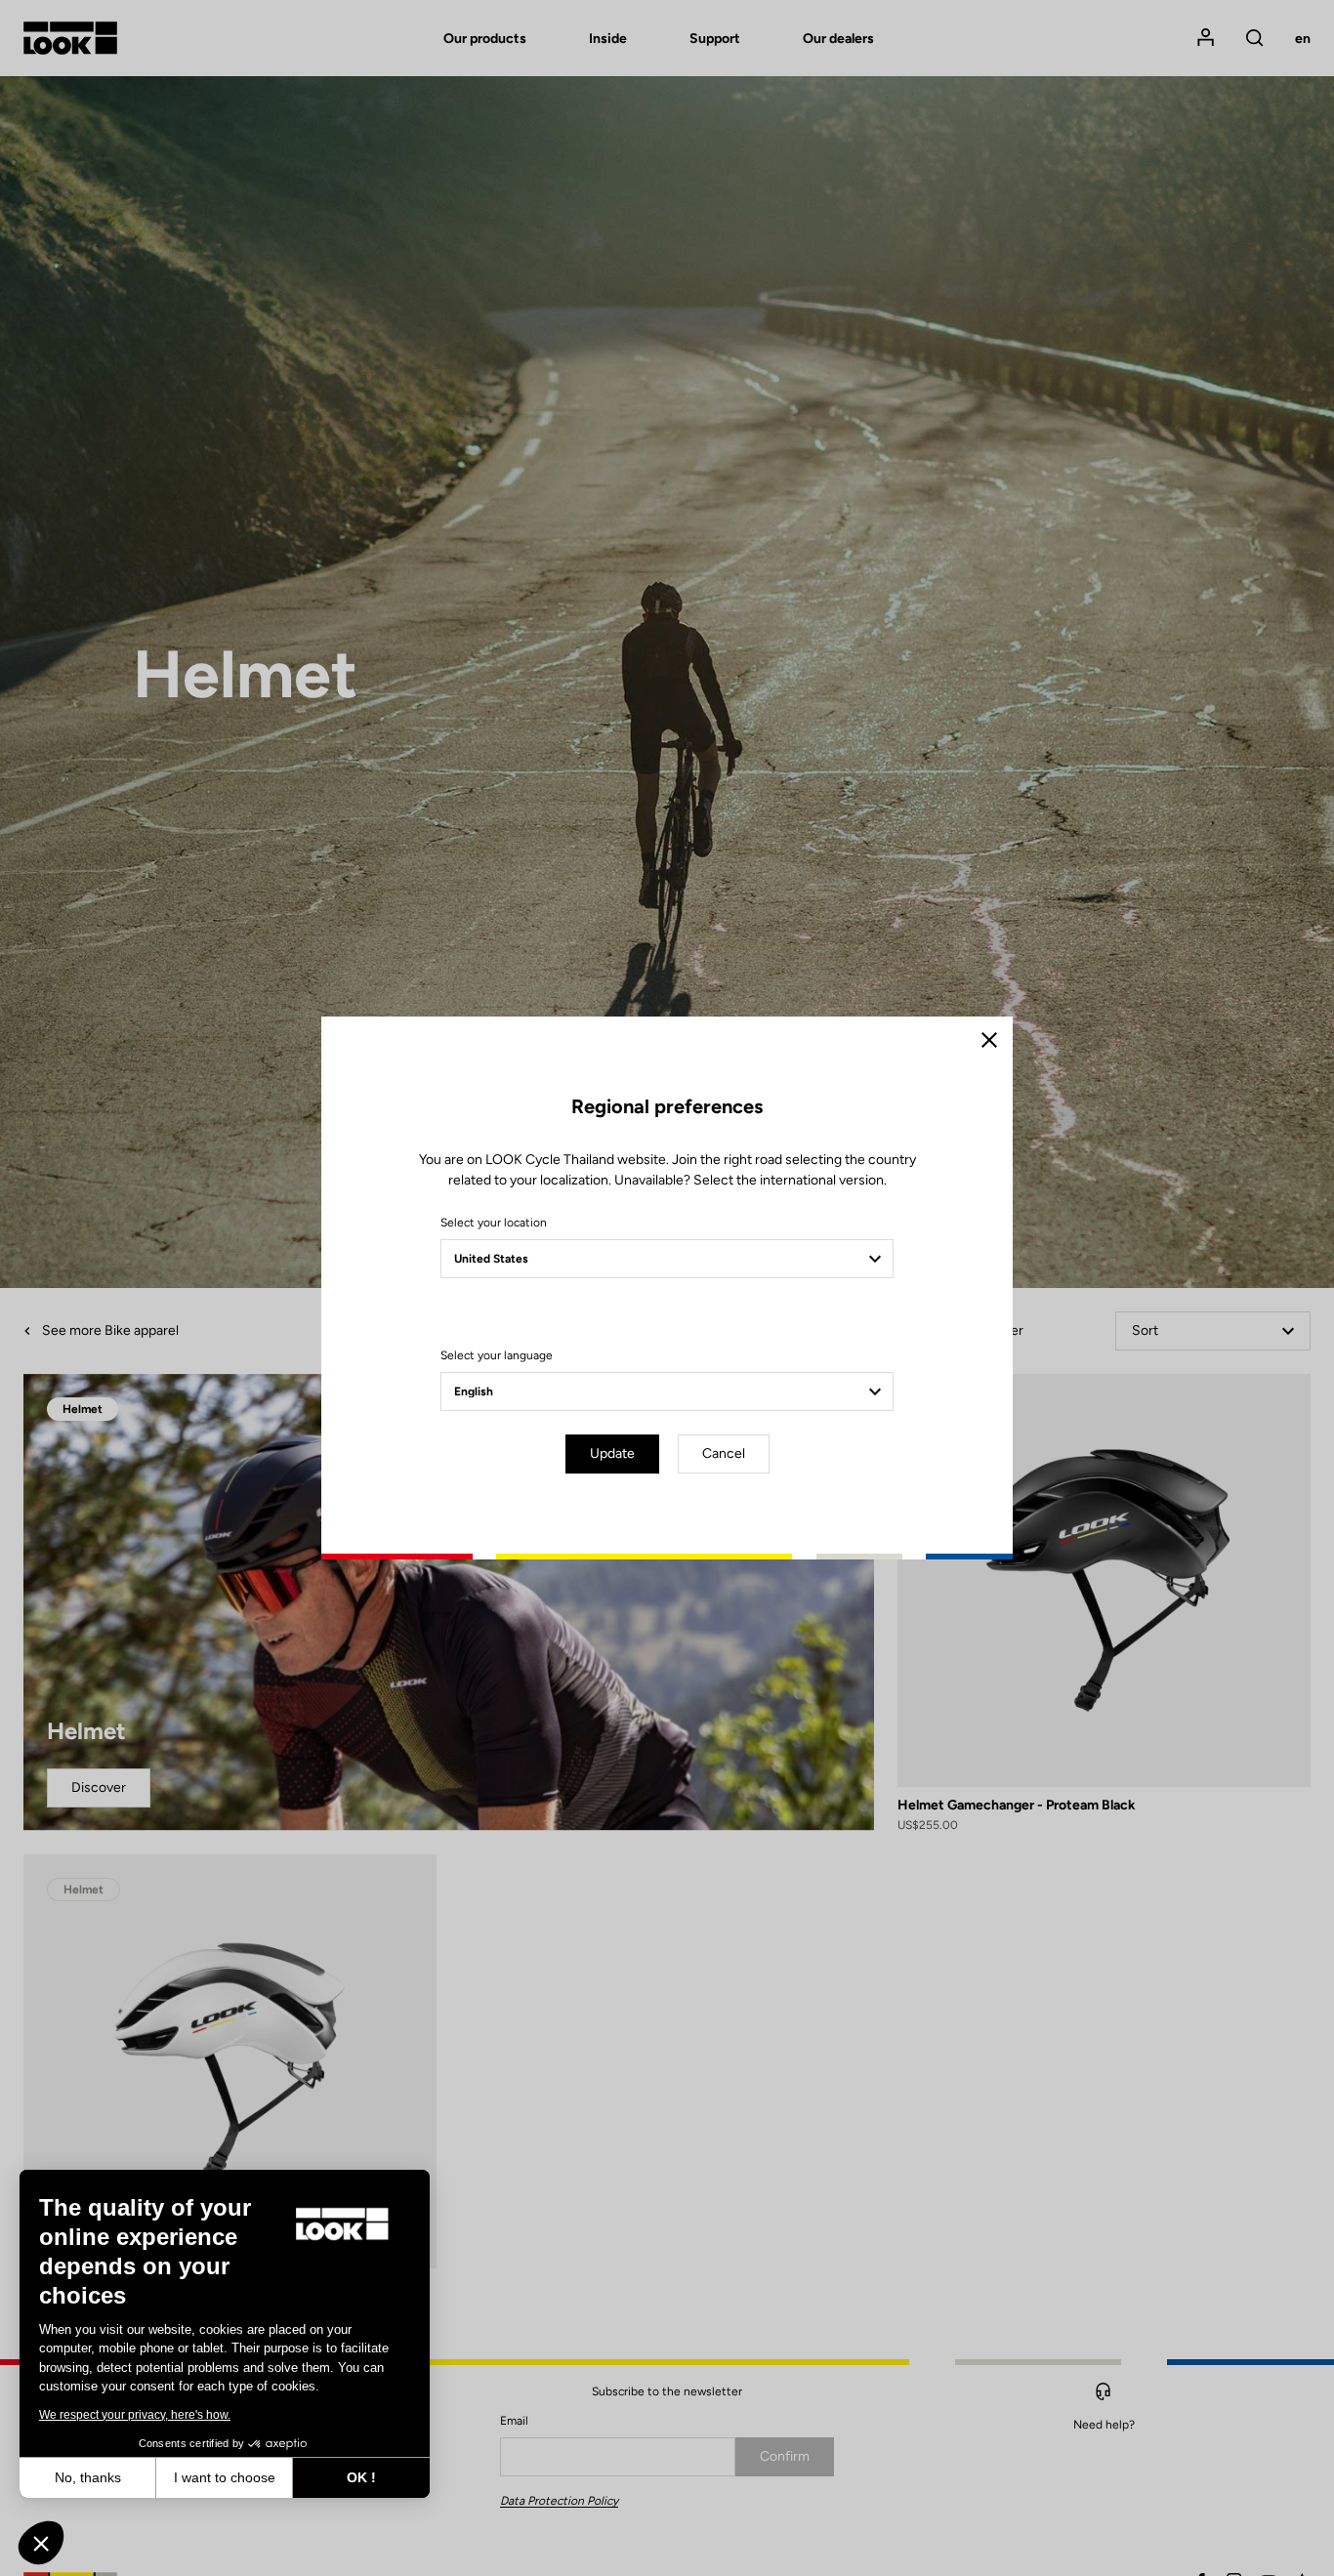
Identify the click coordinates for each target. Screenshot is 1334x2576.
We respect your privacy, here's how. (135, 2415)
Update (612, 1454)
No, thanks (88, 2477)
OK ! (361, 2477)
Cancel (724, 1454)
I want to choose (225, 2477)
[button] (41, 2543)
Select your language (497, 1355)
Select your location (494, 1223)
